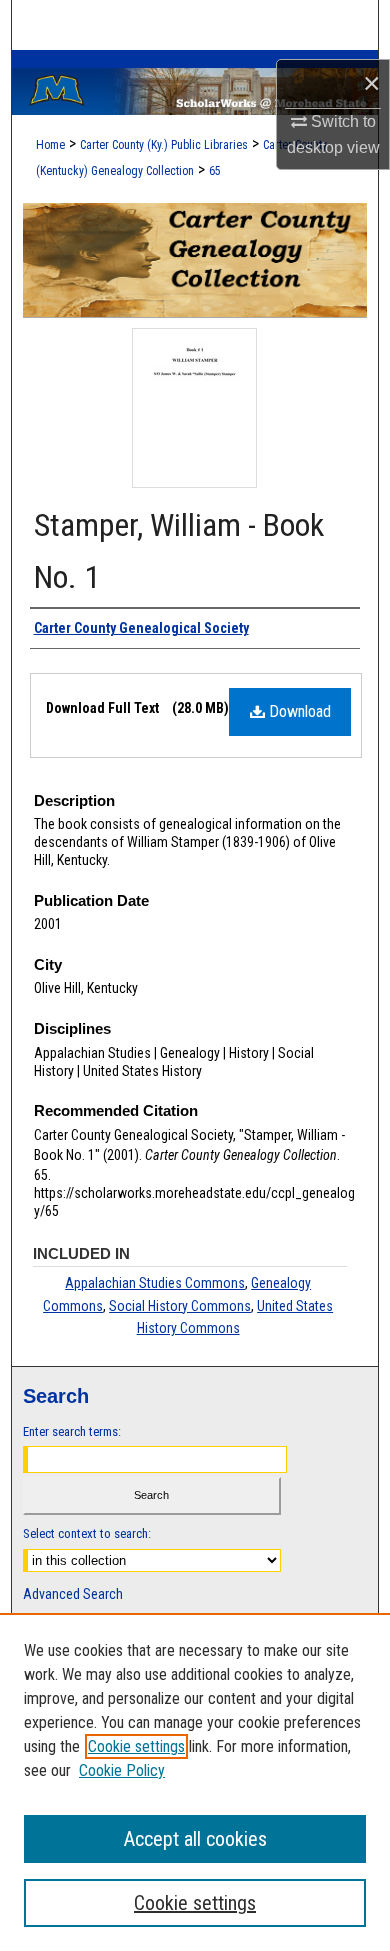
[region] (195, 1782)
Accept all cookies (195, 1839)
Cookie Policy (122, 1770)
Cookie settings (136, 1746)
